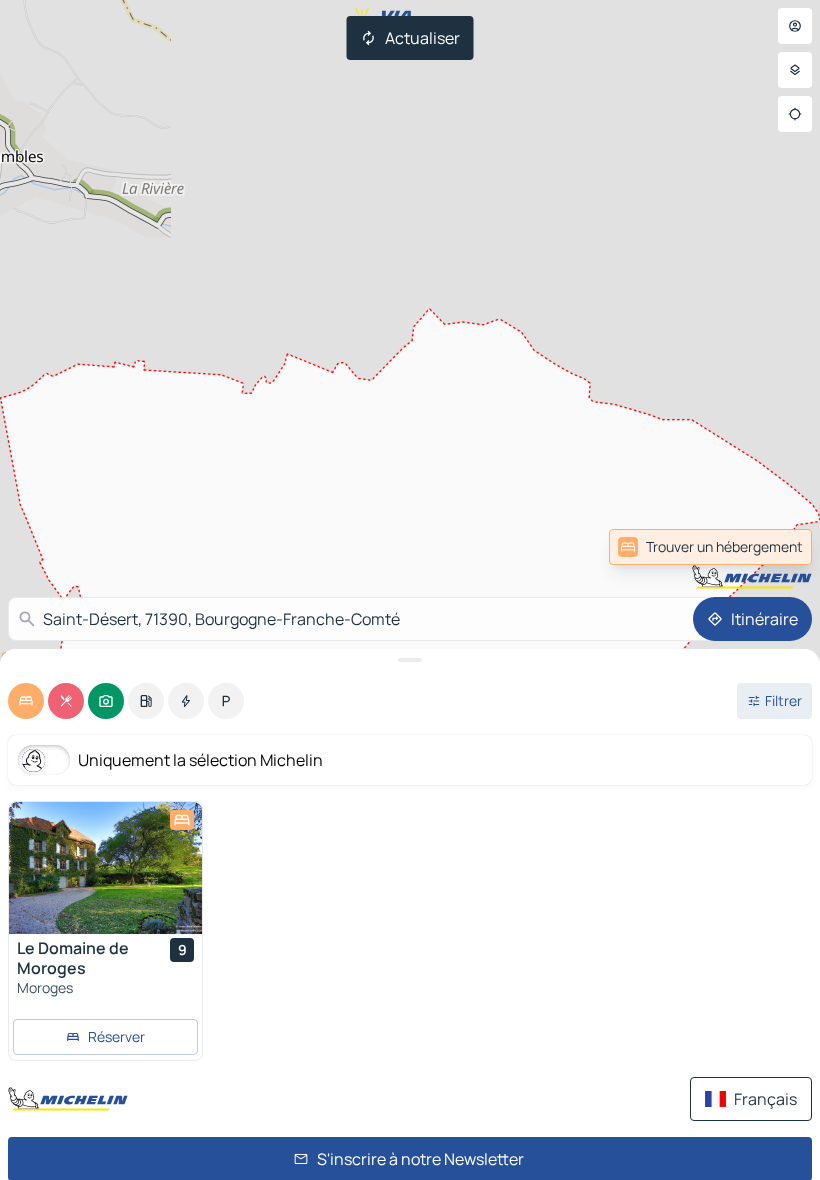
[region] (105, 868)
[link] (768, 547)
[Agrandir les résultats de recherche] (410, 660)
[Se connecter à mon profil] (795, 26)
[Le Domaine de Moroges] (105, 868)
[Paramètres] (795, 70)
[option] (26, 701)
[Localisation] (795, 114)
